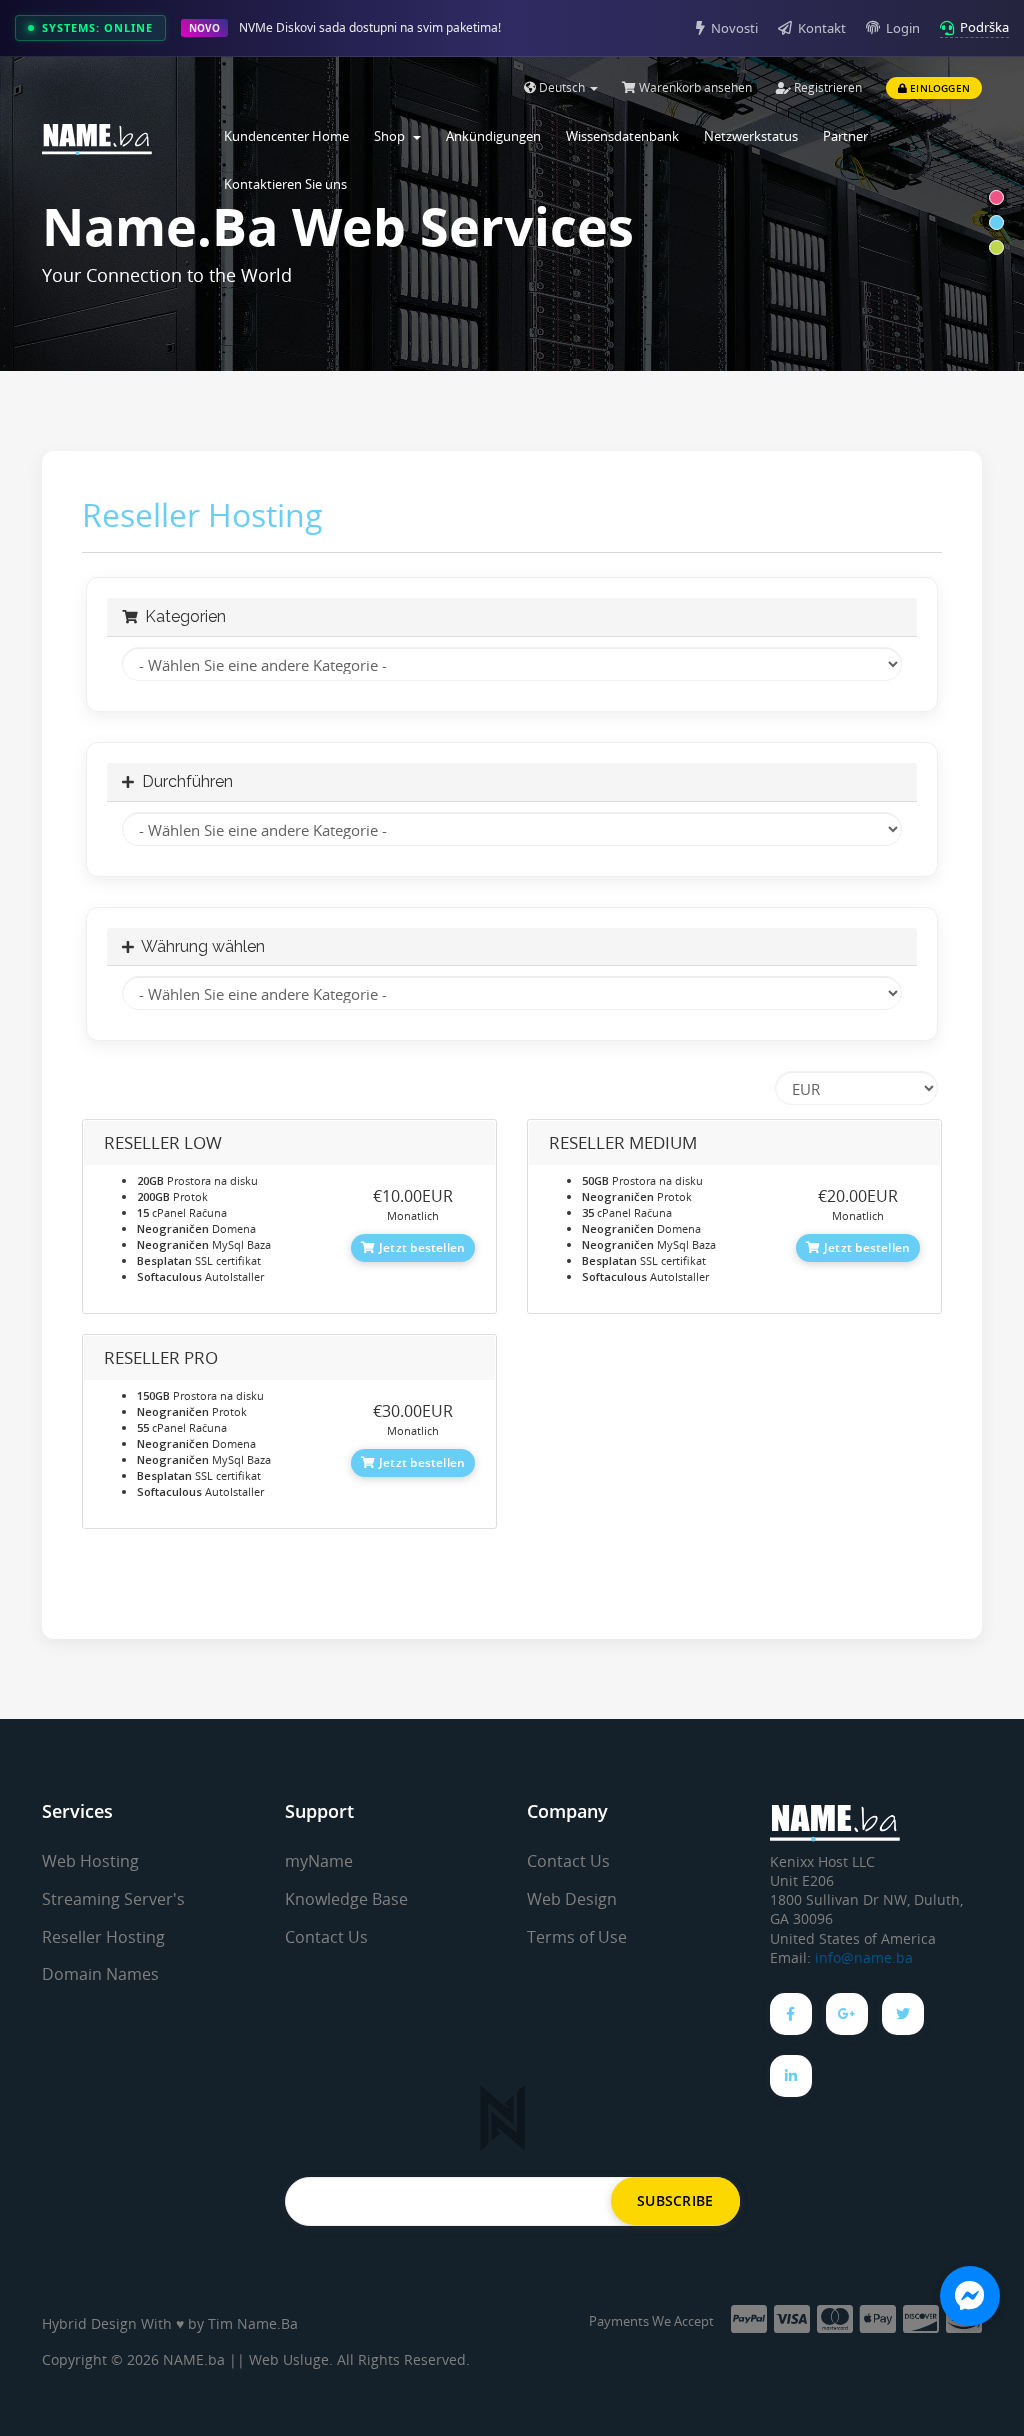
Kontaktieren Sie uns (285, 184)
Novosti (734, 28)
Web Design (572, 1899)
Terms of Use (577, 1937)
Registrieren (826, 87)
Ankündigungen (493, 136)
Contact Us (326, 1937)
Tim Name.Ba (253, 2323)
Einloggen (938, 88)
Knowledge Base (346, 1899)
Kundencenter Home (286, 136)
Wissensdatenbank (622, 136)
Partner (845, 136)
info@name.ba (864, 1958)
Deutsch (562, 87)
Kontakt (822, 28)
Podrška (984, 27)
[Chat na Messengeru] (970, 2296)
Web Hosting (90, 1861)
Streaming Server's (113, 1899)
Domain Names (100, 1974)
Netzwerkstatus (751, 136)
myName (319, 1861)
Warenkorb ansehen (694, 87)
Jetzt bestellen (421, 1247)
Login (903, 28)
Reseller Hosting (103, 1937)
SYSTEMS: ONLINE (97, 27)
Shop (392, 136)
